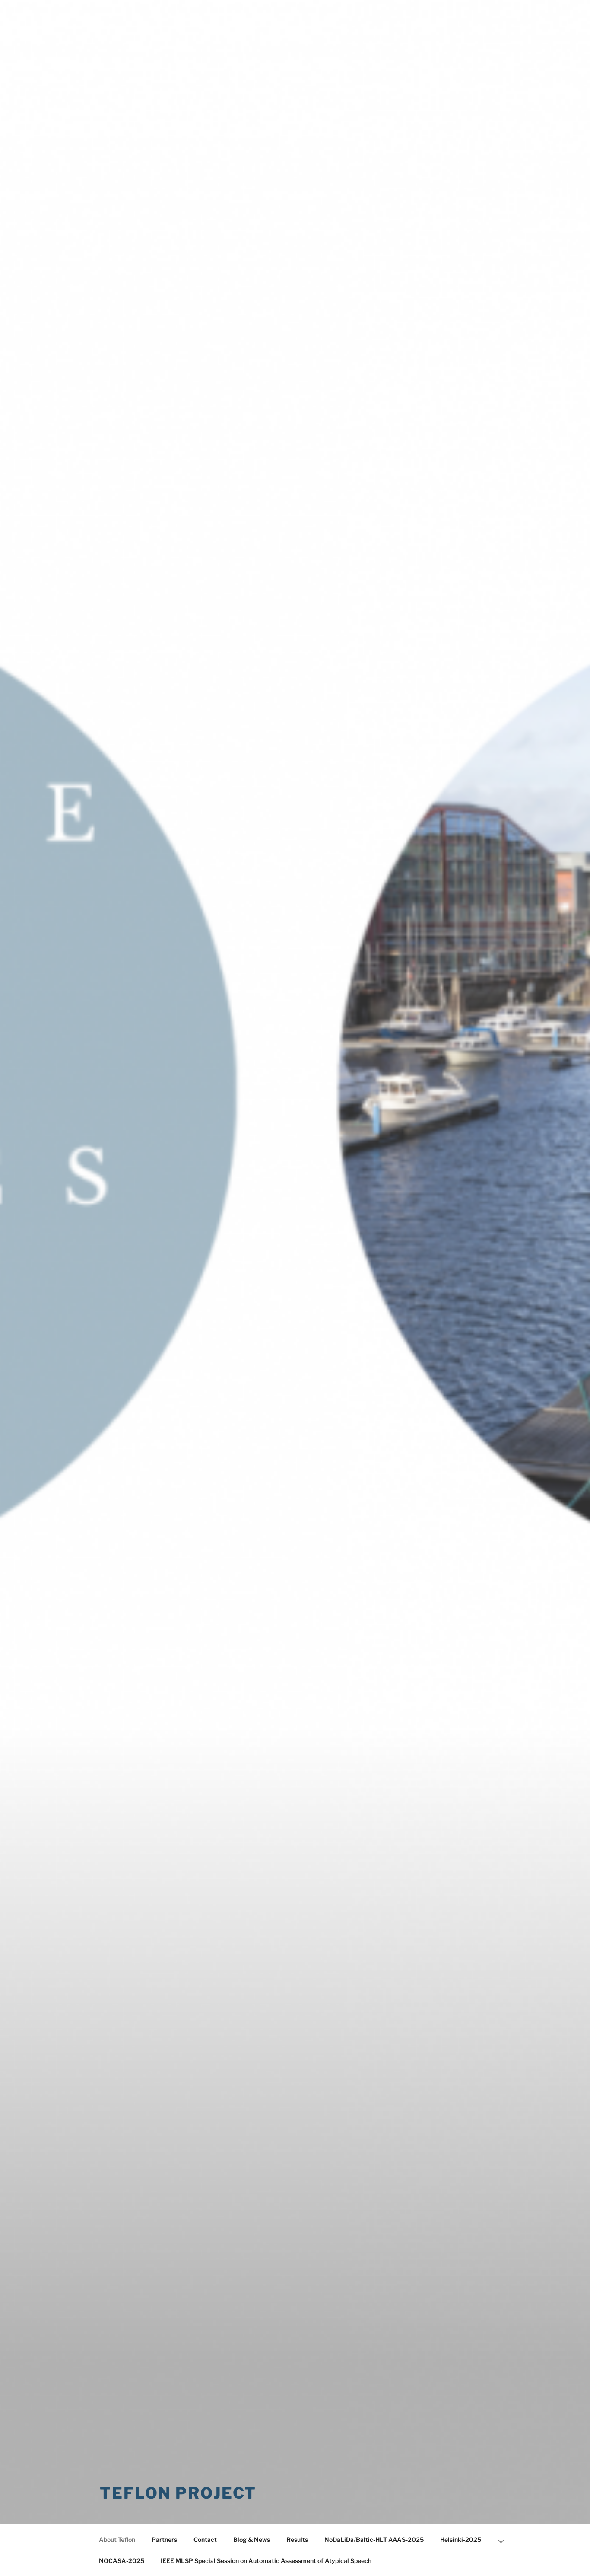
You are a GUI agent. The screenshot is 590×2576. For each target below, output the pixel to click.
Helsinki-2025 (461, 2539)
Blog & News (252, 2539)
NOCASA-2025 (122, 2561)
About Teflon (117, 2539)
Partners (164, 2539)
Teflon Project (178, 2493)
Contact (205, 2539)
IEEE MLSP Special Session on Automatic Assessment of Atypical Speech (266, 2561)
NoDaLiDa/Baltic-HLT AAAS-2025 (374, 2539)
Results (297, 2539)
